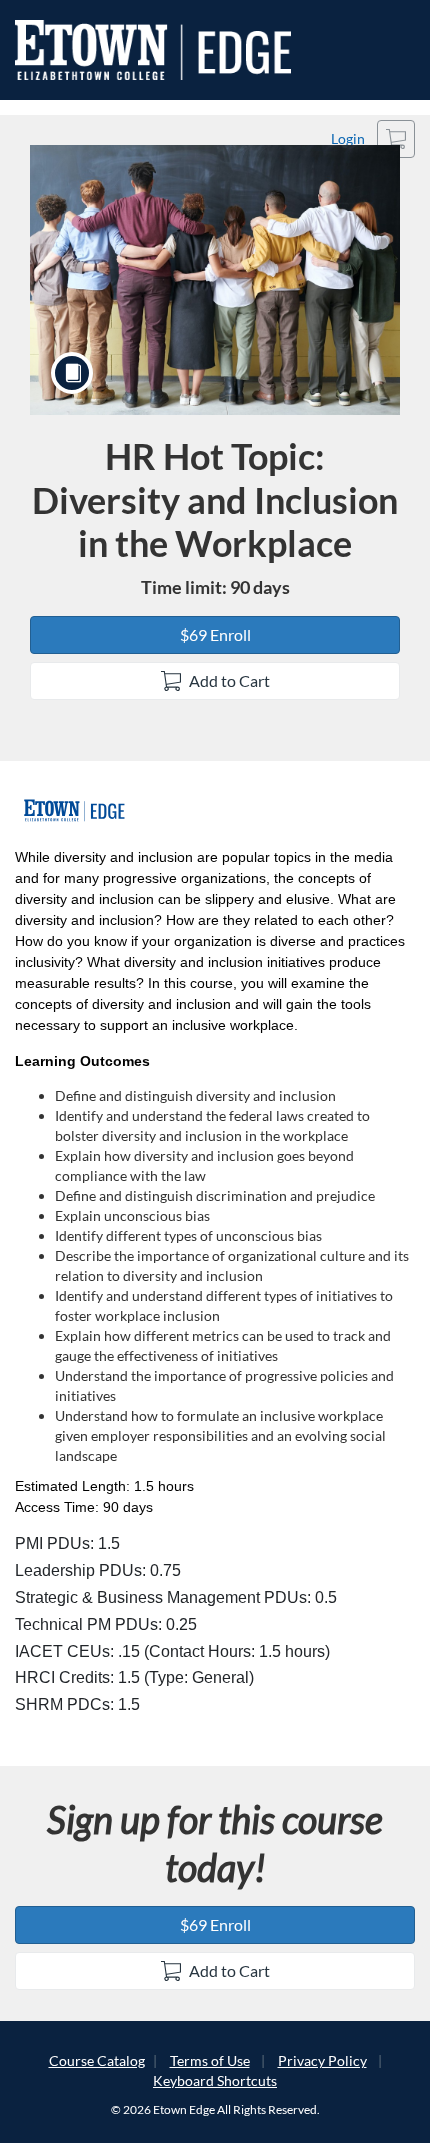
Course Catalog (97, 2060)
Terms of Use (210, 2060)
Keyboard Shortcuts (215, 2080)
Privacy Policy (322, 2060)
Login (348, 138)
